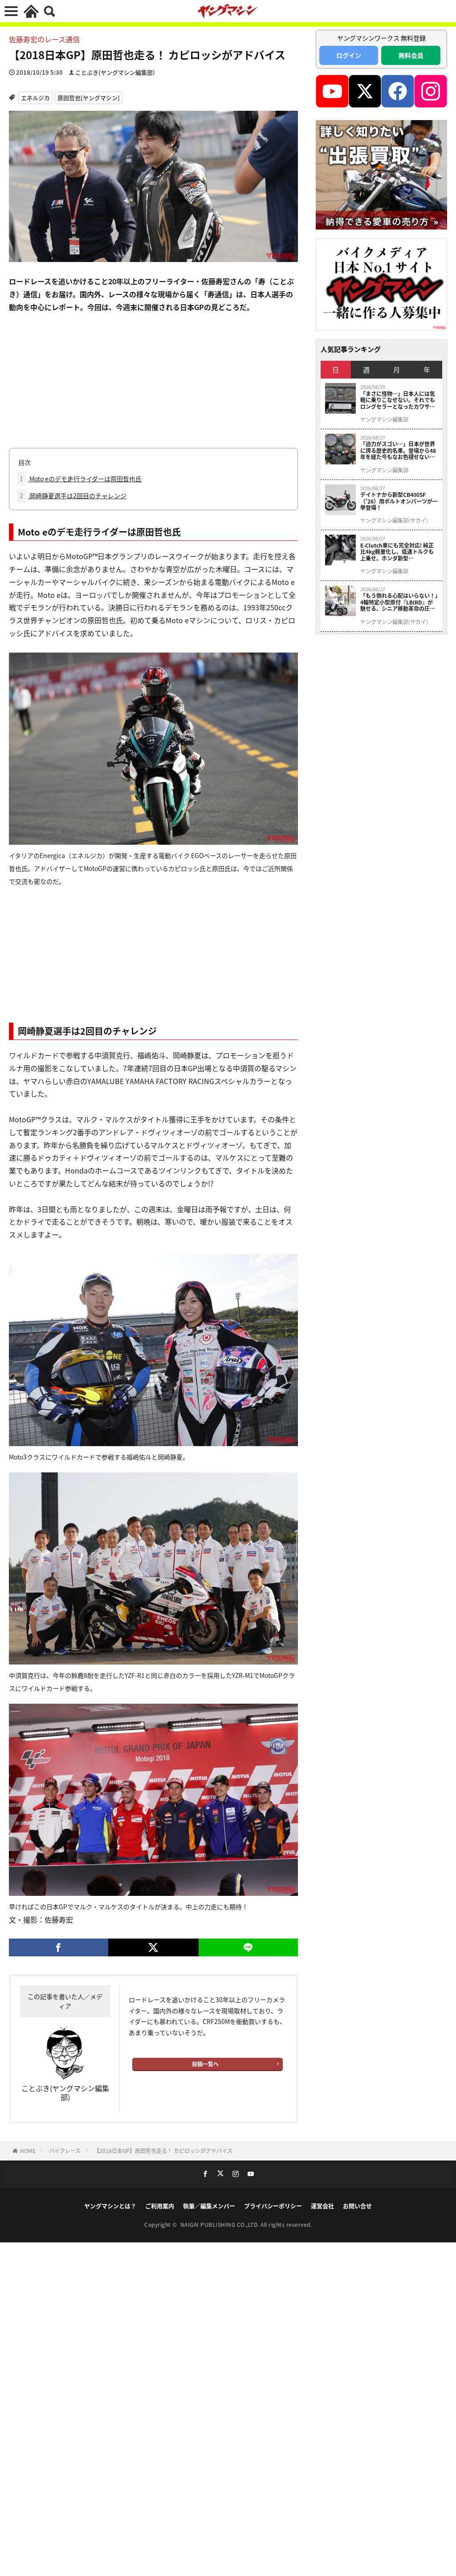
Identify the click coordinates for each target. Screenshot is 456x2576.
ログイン (349, 55)
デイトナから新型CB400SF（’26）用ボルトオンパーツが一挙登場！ (399, 501)
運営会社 (322, 2206)
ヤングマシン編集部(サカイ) (394, 520)
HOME (28, 2151)
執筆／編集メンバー (209, 2206)
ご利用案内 (160, 2206)
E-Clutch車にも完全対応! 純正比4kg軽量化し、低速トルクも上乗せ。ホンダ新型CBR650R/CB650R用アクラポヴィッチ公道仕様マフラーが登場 (399, 552)
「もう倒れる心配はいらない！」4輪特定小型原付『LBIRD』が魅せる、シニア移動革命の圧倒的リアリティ (399, 602)
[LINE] (248, 1947)
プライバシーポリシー (273, 2206)
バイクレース (65, 2151)
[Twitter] (153, 1947)
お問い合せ (357, 2206)
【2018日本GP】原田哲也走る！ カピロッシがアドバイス (163, 2151)
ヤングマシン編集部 (384, 419)
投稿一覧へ (205, 2064)
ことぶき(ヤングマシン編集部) (115, 72)
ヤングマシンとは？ (110, 2206)
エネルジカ (35, 98)
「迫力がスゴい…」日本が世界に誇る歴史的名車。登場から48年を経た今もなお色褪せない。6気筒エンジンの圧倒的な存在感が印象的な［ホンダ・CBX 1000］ (398, 450)
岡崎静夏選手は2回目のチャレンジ (73, 496)
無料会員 (411, 55)
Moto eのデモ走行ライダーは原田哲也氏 (81, 479)
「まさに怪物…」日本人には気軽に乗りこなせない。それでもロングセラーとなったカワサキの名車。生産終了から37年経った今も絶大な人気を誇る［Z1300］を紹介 (398, 400)
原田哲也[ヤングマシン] (89, 98)
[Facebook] (59, 1947)
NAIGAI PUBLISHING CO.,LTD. (221, 2224)
